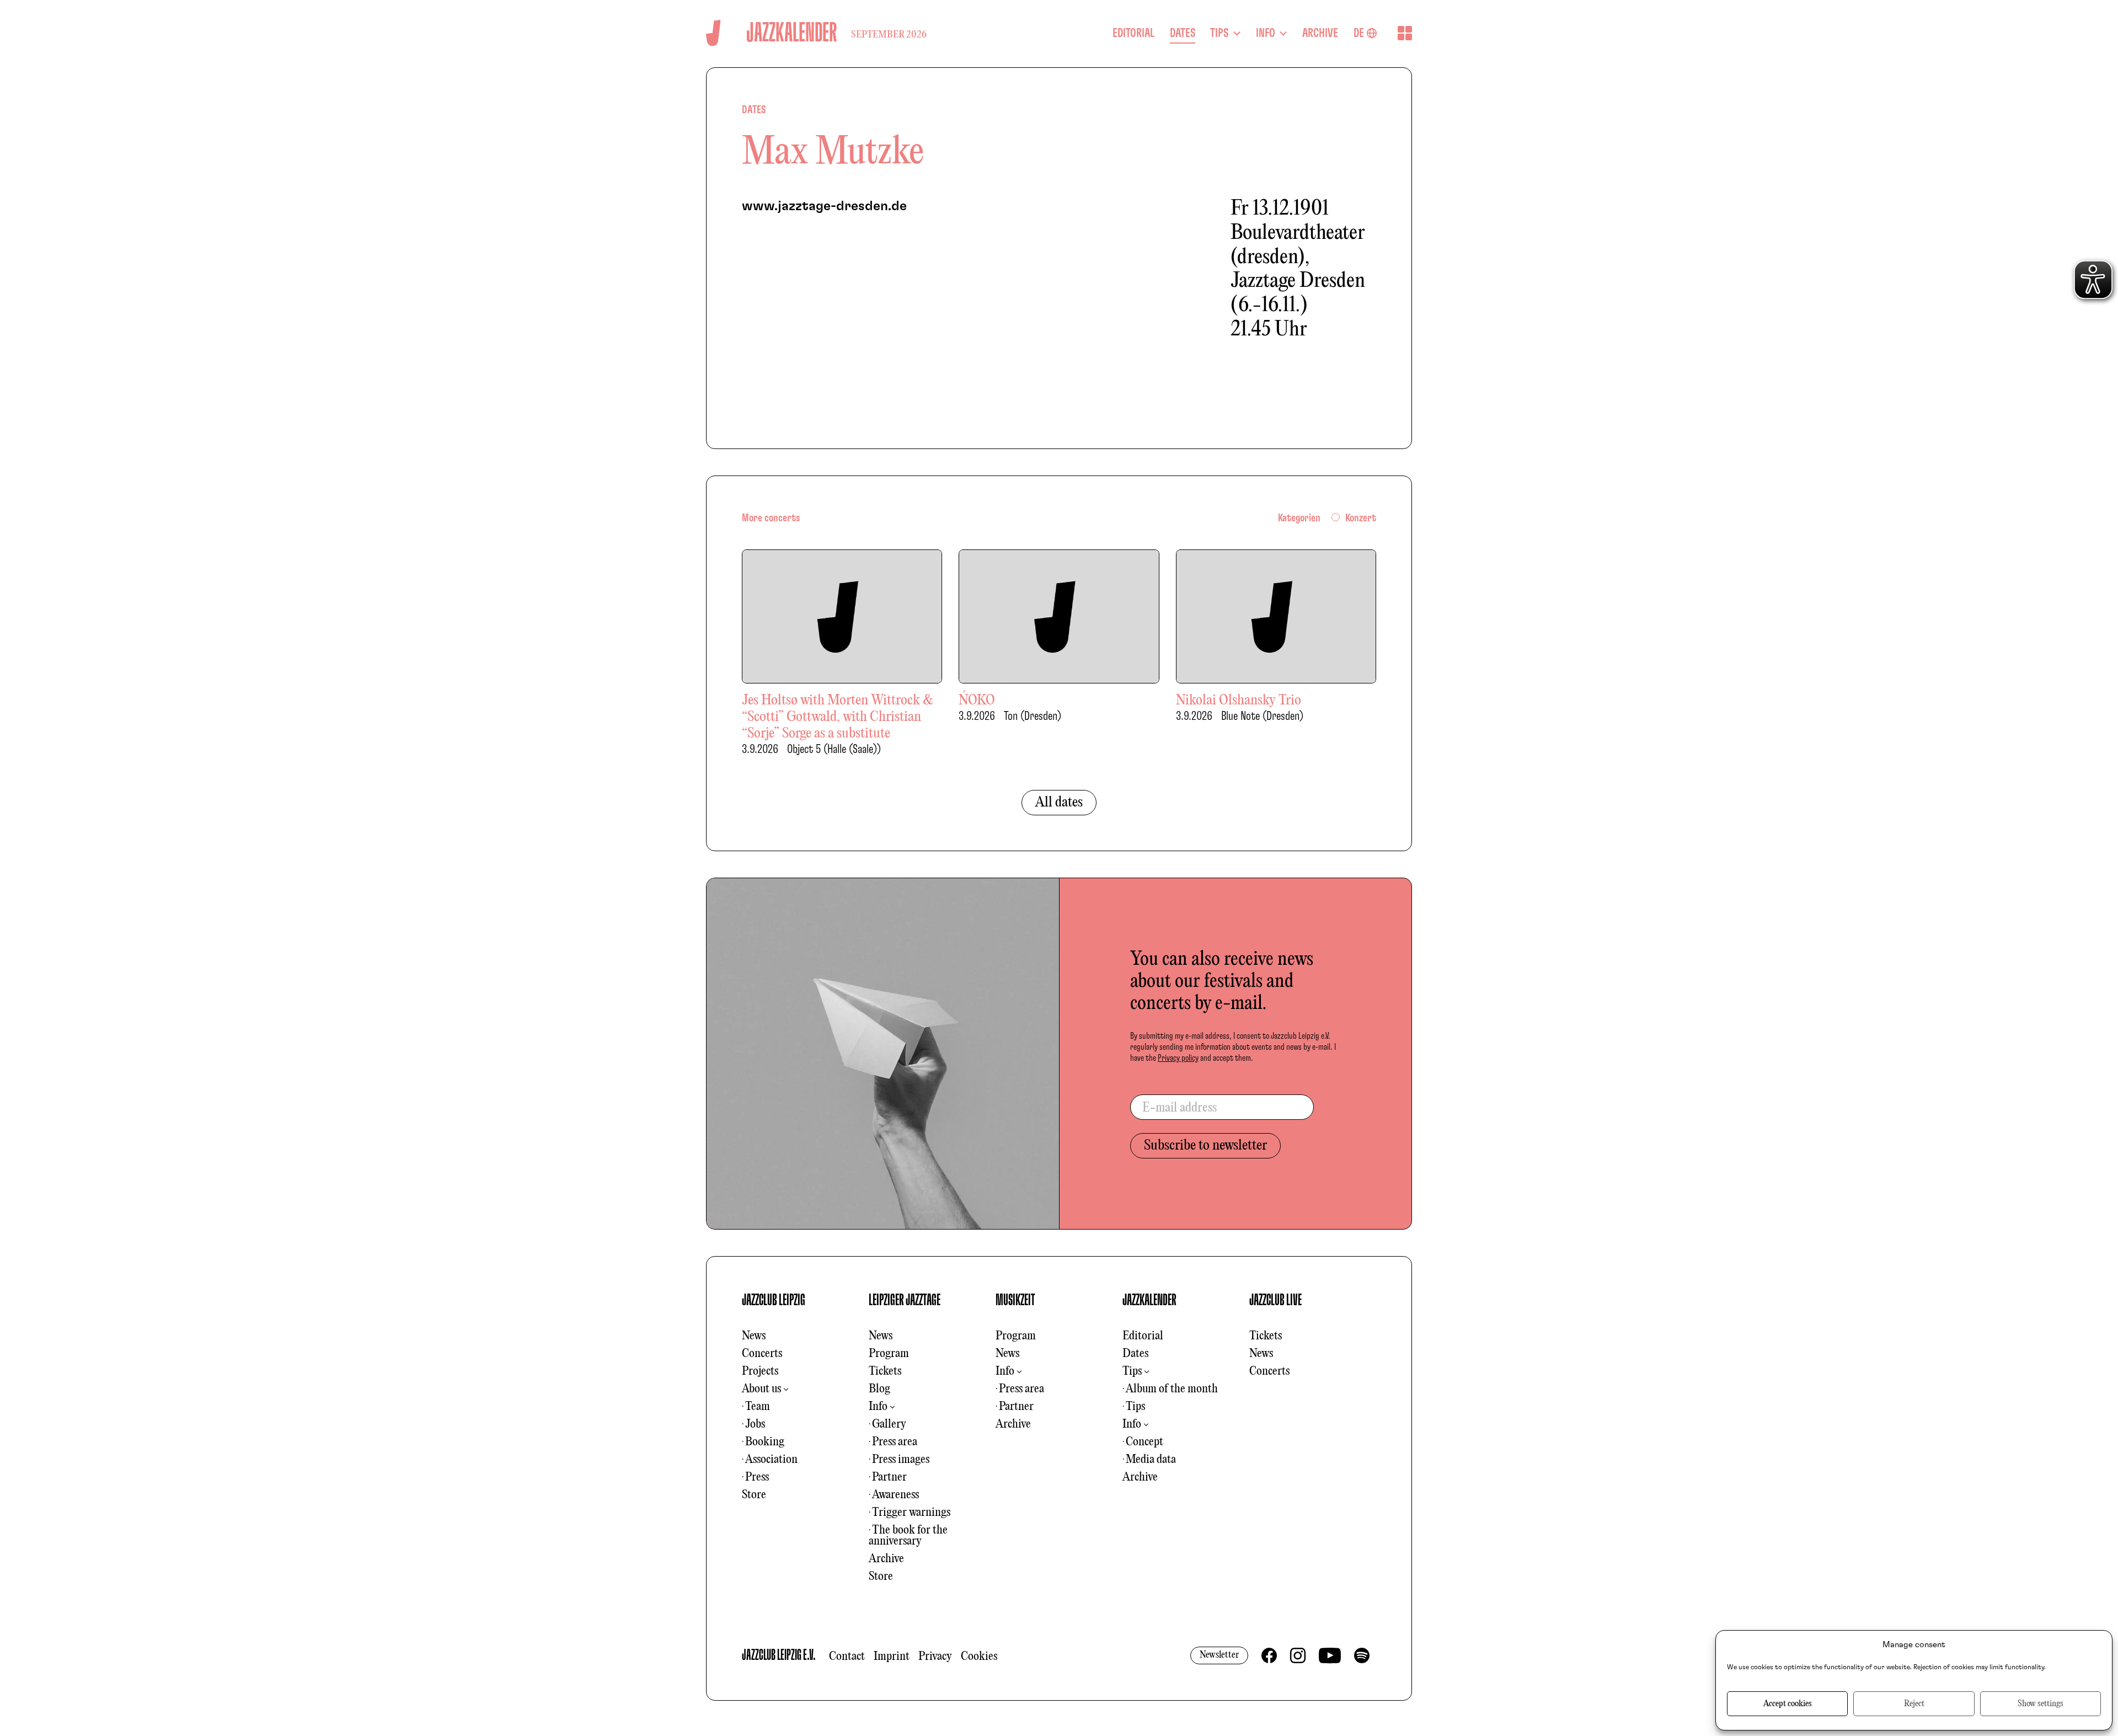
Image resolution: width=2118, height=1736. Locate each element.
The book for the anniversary (908, 1536)
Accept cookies (1788, 1704)
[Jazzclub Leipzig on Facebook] (1269, 1655)
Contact (847, 1657)
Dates (1135, 1354)
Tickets (885, 1371)
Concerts (762, 1354)
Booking (765, 1442)
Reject (1914, 1704)
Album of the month (1172, 1389)
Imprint (892, 1657)
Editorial (1143, 1336)
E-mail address (1180, 1108)
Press (757, 1477)
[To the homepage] (713, 33)
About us (761, 1389)
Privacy (935, 1657)
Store (754, 1495)
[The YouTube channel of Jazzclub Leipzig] (1330, 1655)
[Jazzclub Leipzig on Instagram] (1298, 1655)
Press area (895, 1442)
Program (889, 1354)
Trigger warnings (911, 1513)
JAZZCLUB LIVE (1275, 1300)
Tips (1132, 1371)
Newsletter (1219, 1655)
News (754, 1336)
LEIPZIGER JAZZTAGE (905, 1300)
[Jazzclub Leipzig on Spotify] (1362, 1655)
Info (878, 1407)
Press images (901, 1460)
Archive (886, 1559)
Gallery (889, 1424)
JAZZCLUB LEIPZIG (774, 1300)
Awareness (895, 1495)
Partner (889, 1477)
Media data (1151, 1460)
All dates (1059, 803)
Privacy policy (1178, 1058)
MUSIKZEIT (1015, 1300)
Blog (879, 1389)
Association (771, 1460)
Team (758, 1407)
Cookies (979, 1657)
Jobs (755, 1424)
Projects (760, 1371)
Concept (1144, 1442)
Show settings (2041, 1704)
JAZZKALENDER (1149, 1300)
